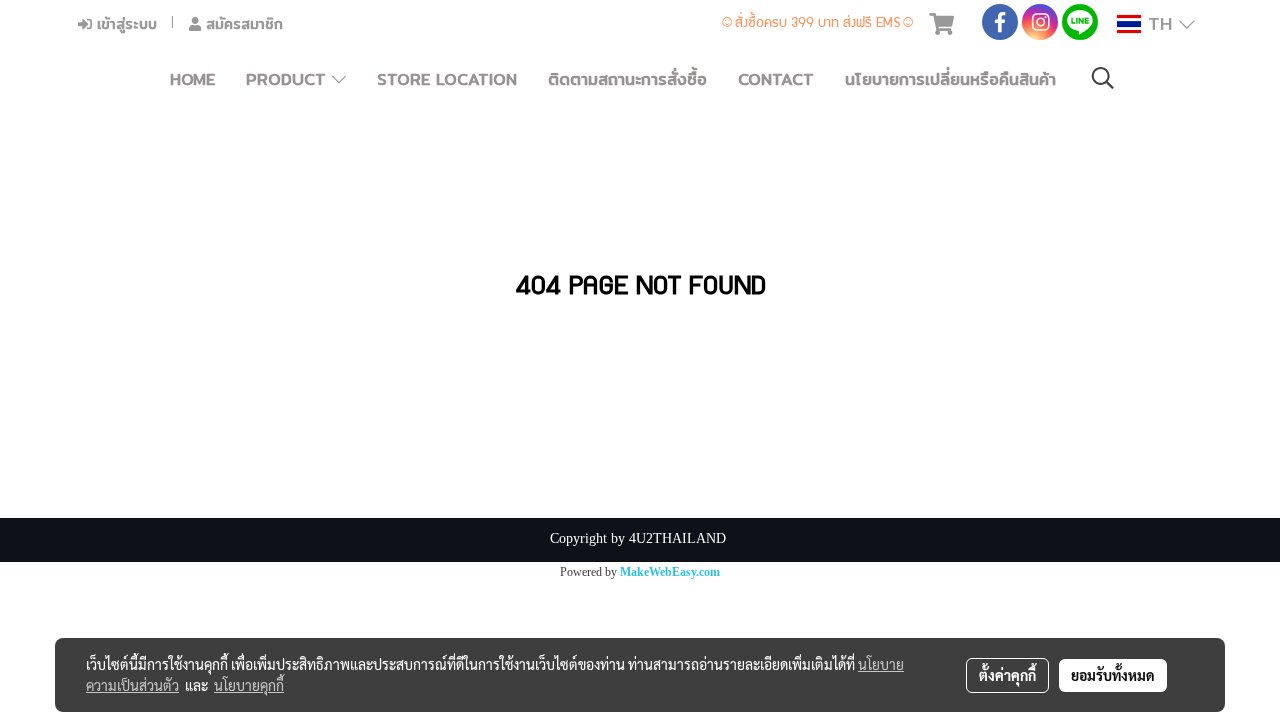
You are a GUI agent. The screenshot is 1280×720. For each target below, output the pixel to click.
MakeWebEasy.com (670, 572)
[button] (1103, 79)
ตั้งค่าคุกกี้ (1007, 675)
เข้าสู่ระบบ (124, 24)
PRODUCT (289, 79)
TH (1160, 23)
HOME (192, 79)
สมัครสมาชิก (242, 24)
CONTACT (776, 79)
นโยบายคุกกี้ (249, 685)
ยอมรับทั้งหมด (1113, 675)
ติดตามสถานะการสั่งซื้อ (627, 79)
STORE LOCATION (447, 79)
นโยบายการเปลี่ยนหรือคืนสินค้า (950, 79)
